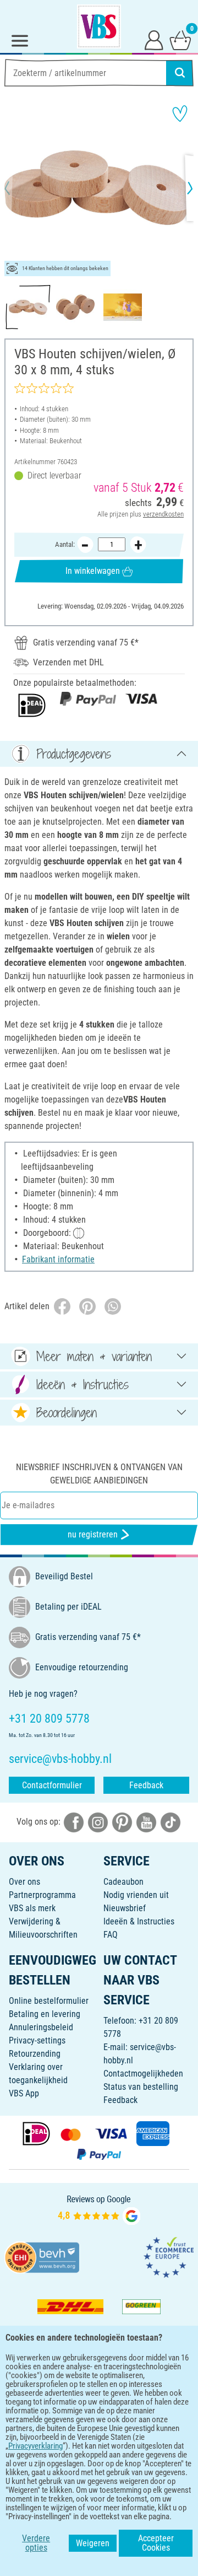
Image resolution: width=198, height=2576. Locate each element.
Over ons (24, 1882)
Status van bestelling (141, 2087)
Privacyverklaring (35, 2446)
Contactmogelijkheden (143, 2074)
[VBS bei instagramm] (98, 1822)
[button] (16, 188)
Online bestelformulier (49, 2001)
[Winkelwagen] (180, 40)
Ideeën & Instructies (139, 1921)
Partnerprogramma (42, 1895)
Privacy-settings (37, 2040)
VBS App (24, 2093)
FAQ (111, 1935)
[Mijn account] (154, 40)
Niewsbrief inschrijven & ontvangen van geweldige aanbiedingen (99, 1474)
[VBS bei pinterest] (122, 1822)
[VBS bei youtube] (146, 1822)
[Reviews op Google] (99, 2209)
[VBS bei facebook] (74, 1822)
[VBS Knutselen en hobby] (99, 26)
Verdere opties (36, 2543)
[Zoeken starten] (180, 73)
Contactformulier (52, 1785)
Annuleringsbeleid (41, 2027)
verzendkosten (163, 514)
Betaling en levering (45, 2014)
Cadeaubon (123, 1882)
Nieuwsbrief (125, 1908)
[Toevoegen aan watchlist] (180, 114)
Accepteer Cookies (156, 2543)
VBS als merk (32, 1908)
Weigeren (93, 2543)
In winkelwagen (93, 571)
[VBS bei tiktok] (170, 1822)
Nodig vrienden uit (136, 1895)
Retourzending (35, 2054)
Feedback (146, 1785)
